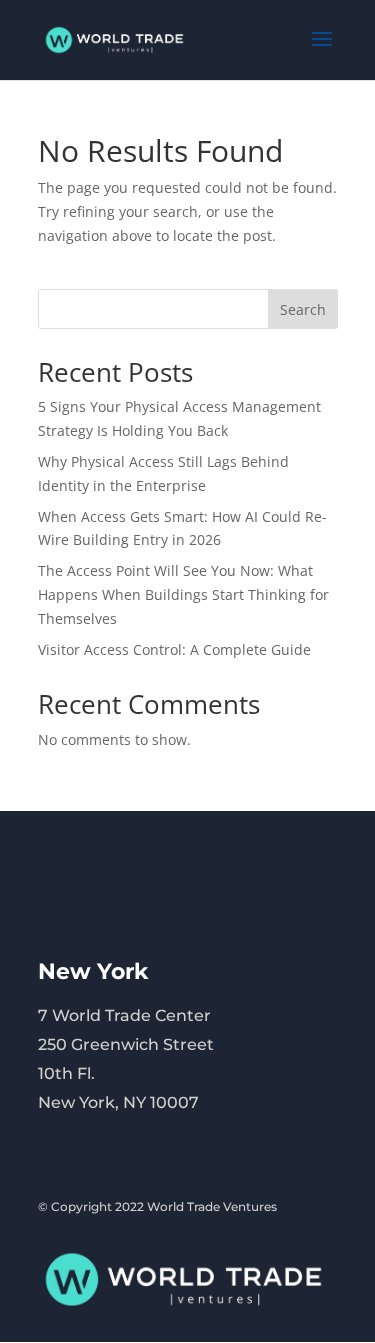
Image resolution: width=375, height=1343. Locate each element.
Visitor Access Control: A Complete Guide (174, 649)
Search (303, 309)
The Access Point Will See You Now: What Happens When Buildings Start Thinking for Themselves (183, 594)
